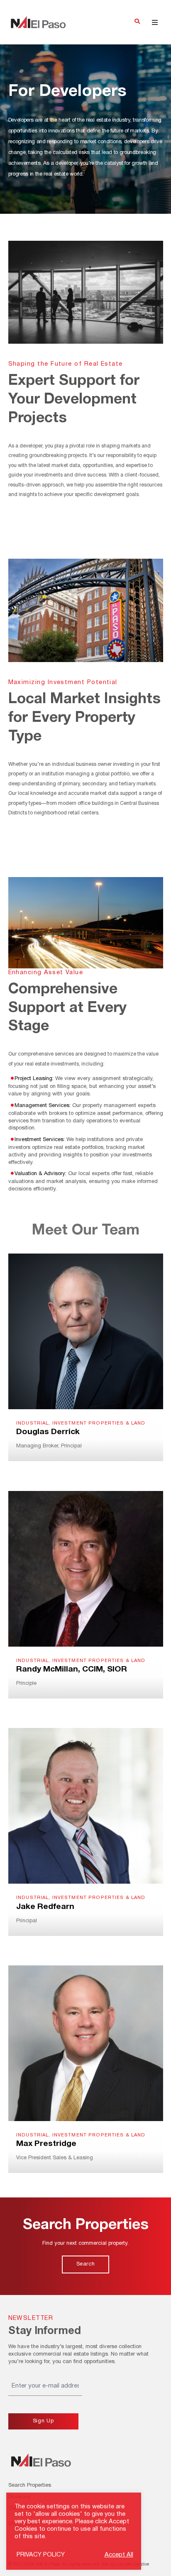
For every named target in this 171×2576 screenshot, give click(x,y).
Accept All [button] (119, 2555)
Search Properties (30, 2486)
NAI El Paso (38, 22)
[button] (137, 22)
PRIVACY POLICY (41, 2555)
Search (86, 2264)
